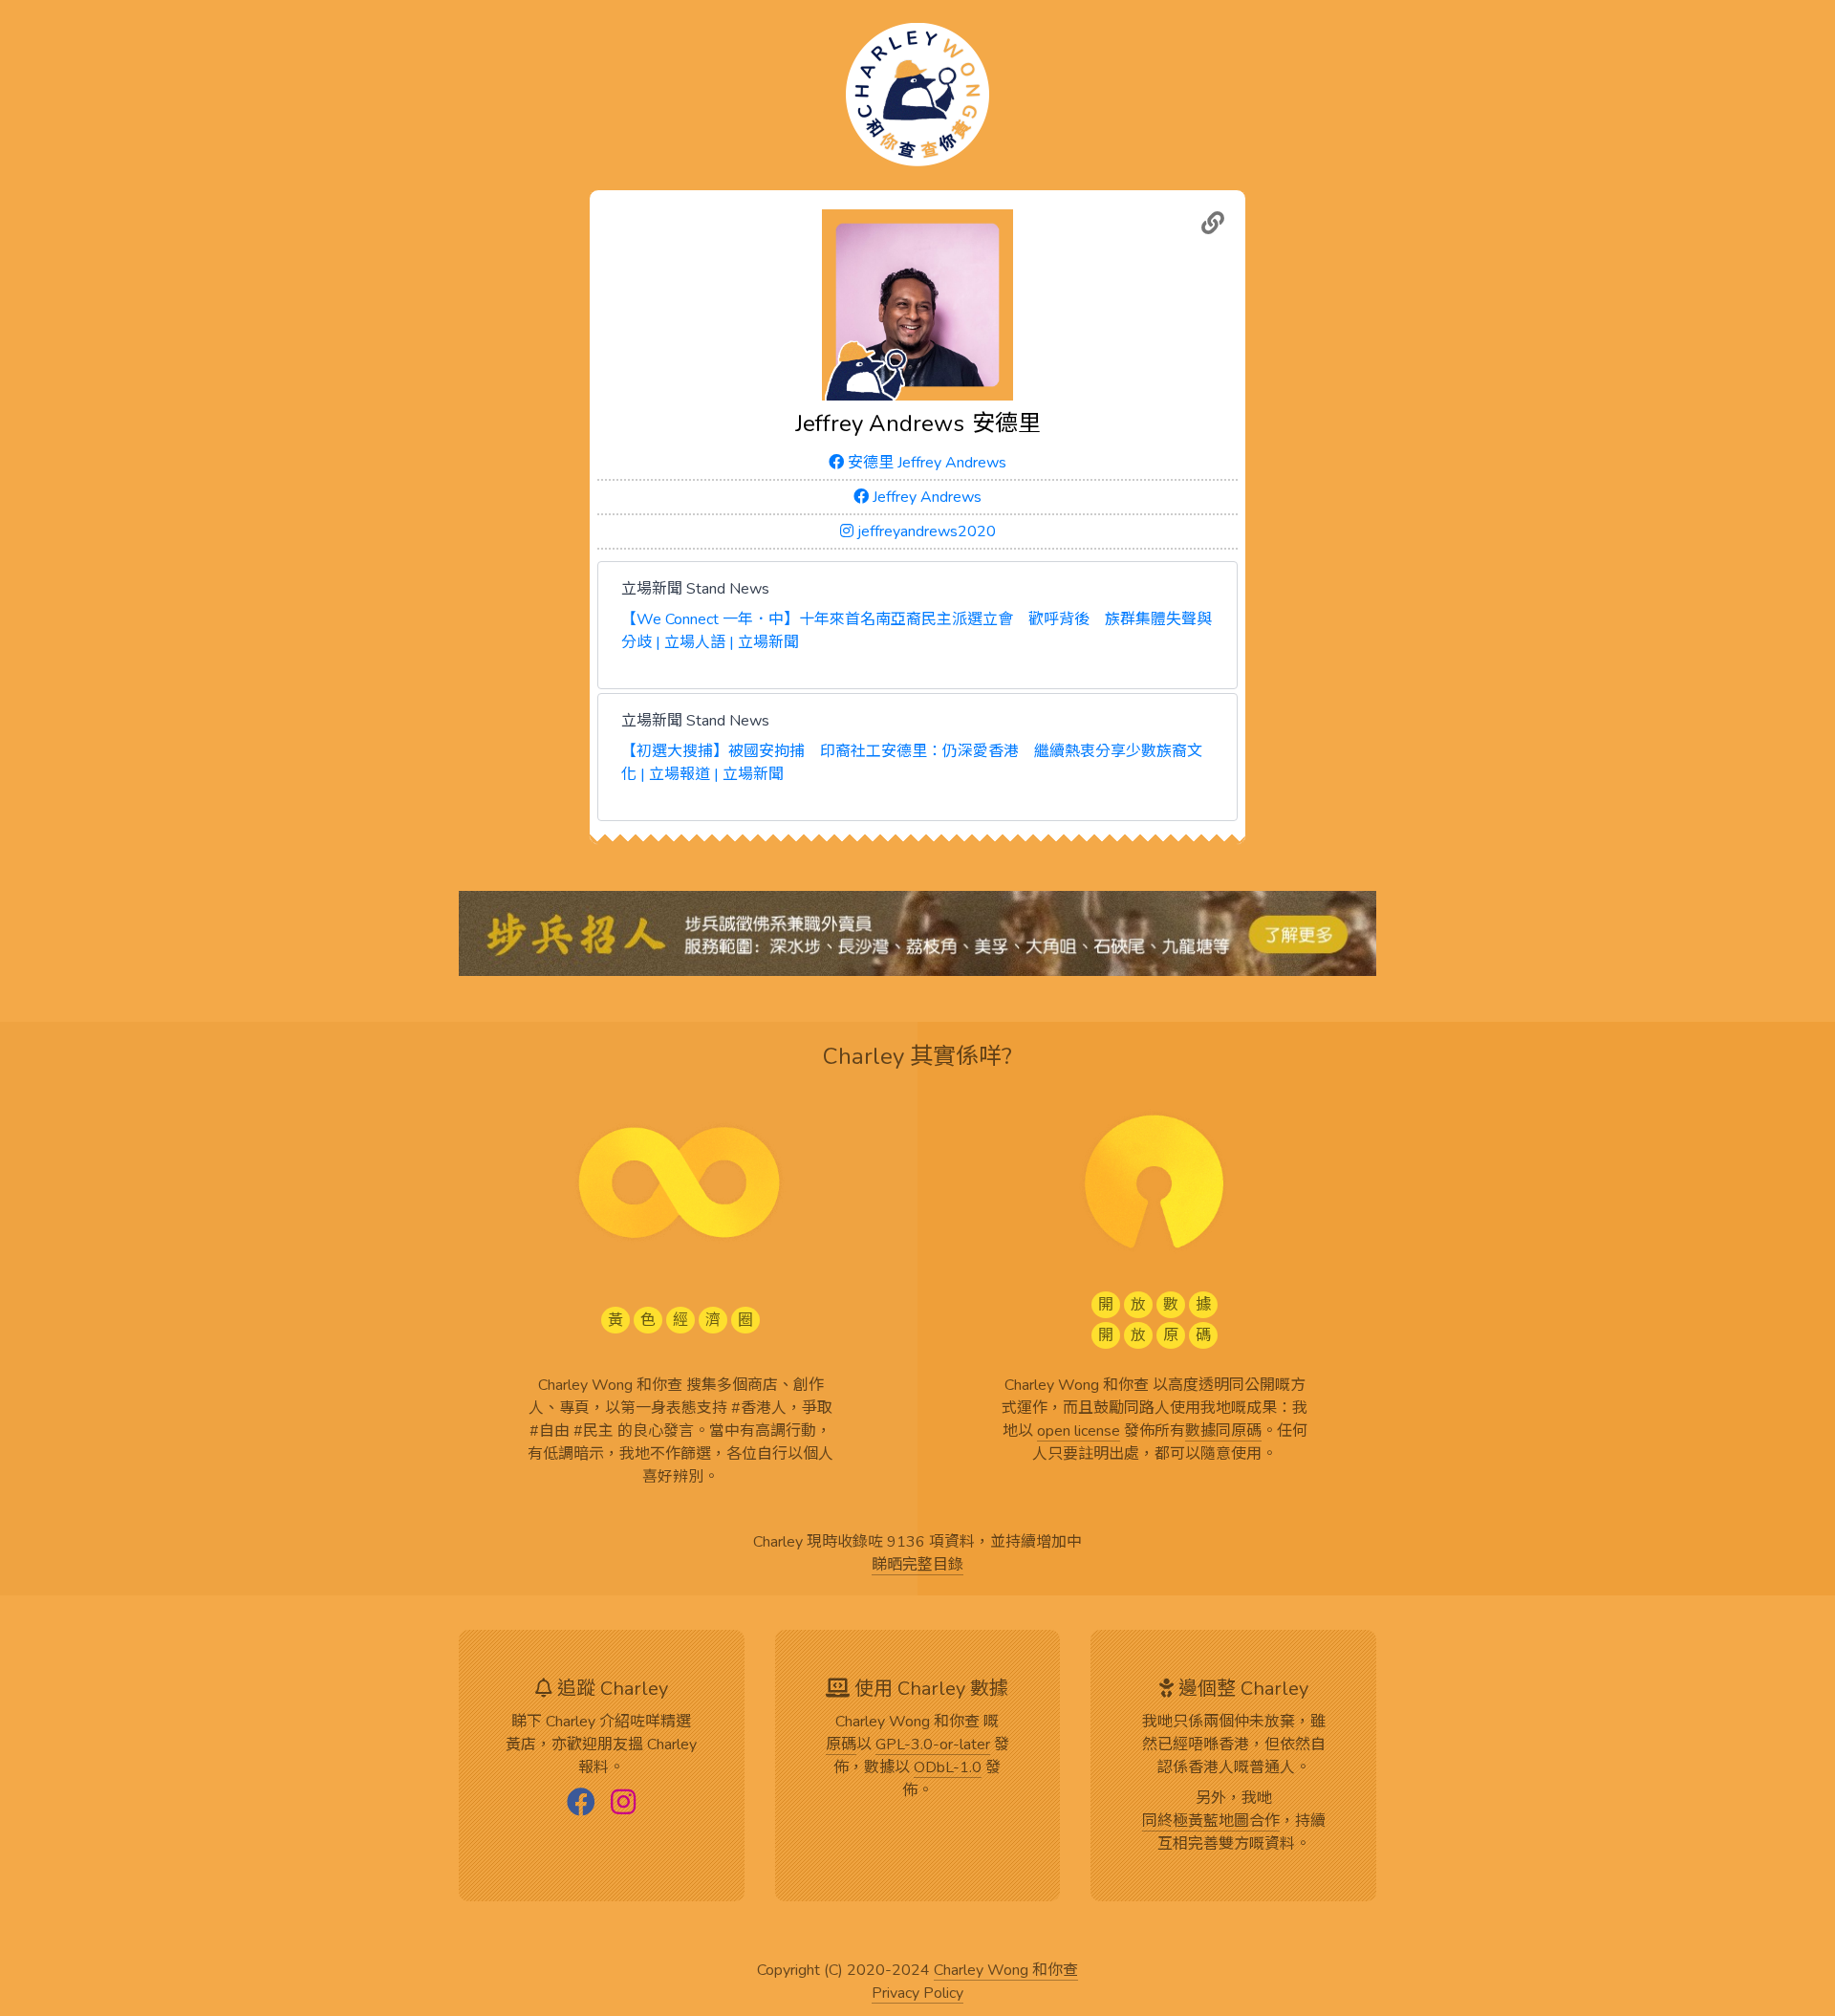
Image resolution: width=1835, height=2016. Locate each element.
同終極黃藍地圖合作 (1211, 1822)
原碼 (841, 1745)
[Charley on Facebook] (581, 1804)
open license (1079, 1432)
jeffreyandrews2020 (925, 531)
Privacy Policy (917, 1994)
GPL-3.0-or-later (933, 1745)
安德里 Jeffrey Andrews (925, 463)
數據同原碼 (1223, 1432)
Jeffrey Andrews (925, 497)
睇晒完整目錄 (917, 1566)
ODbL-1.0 (948, 1768)
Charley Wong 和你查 (1006, 1971)
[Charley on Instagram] (623, 1804)
